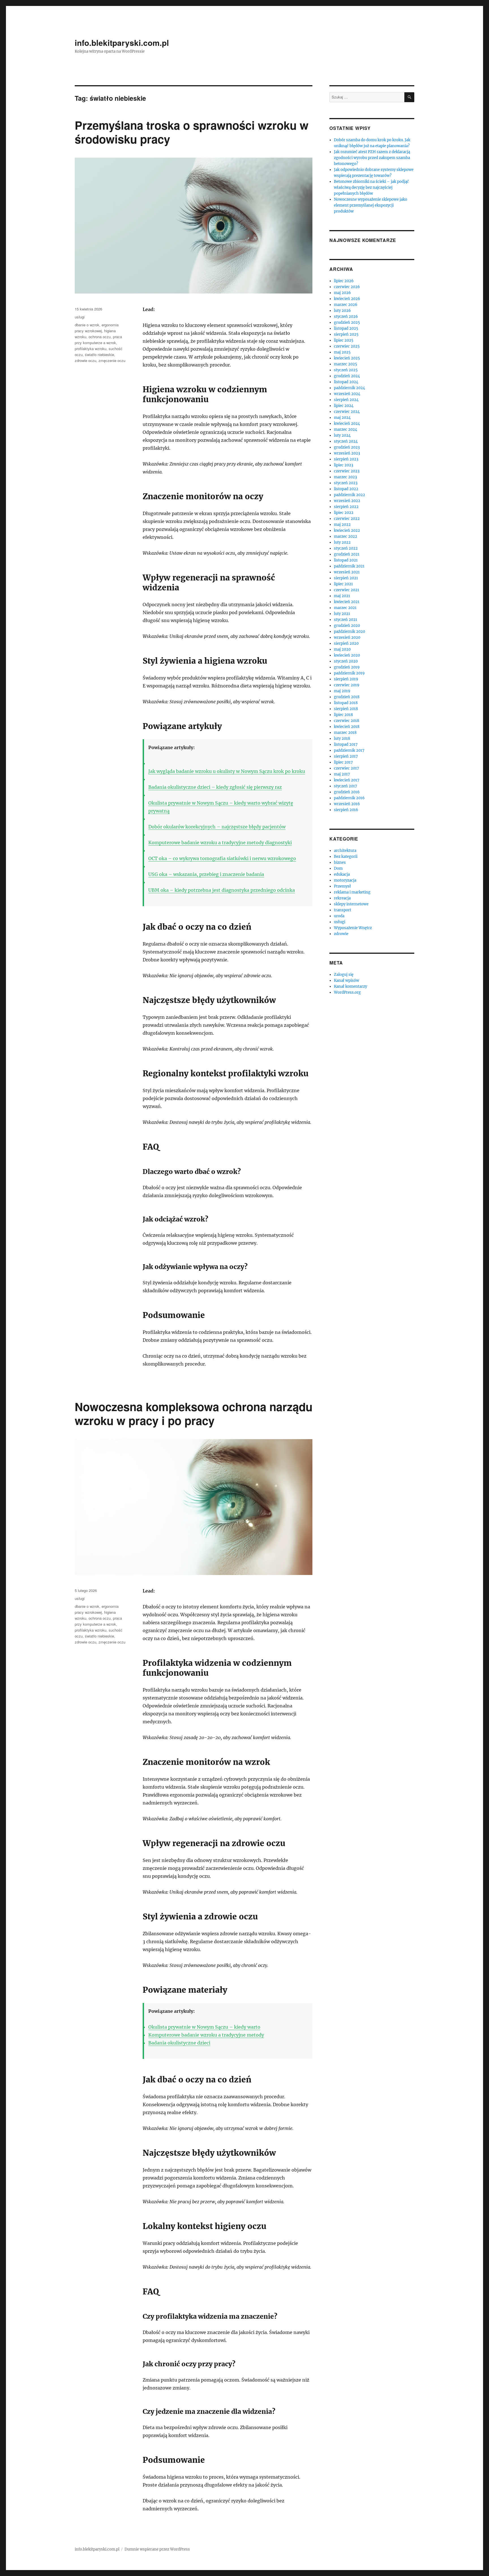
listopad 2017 (346, 744)
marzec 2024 (346, 429)
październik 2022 (349, 495)
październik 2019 (349, 673)
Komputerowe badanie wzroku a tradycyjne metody (206, 2035)
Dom (338, 868)
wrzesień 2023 (347, 453)
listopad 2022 (346, 489)
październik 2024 (349, 388)
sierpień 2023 (346, 459)
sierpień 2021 (346, 578)
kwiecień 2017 (347, 780)
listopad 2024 (346, 382)
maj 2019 (342, 691)
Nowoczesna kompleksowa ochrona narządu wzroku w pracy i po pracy (194, 1413)
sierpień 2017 (346, 756)
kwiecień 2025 (347, 358)
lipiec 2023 (344, 465)
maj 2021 (342, 596)
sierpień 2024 (346, 400)
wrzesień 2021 (347, 572)
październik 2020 (349, 632)
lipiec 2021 (343, 584)
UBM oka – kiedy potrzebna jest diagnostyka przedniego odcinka (222, 890)
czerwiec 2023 (347, 471)
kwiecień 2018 (347, 727)
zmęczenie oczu (112, 360)
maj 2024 (342, 418)
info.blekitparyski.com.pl (122, 43)
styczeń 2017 (346, 786)
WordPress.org (347, 992)
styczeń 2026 (346, 317)
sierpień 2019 (346, 679)
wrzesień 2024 (347, 394)
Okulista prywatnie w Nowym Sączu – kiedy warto (204, 2027)
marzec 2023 (345, 477)
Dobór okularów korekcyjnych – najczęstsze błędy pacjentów (217, 827)
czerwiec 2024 (347, 412)
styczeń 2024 (346, 441)
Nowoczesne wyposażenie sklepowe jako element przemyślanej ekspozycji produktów (371, 205)
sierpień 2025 (346, 334)
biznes (340, 862)
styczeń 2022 (346, 548)
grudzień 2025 (347, 322)
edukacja (342, 874)
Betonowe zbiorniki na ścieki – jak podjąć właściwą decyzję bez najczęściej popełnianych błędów (371, 187)
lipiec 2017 (343, 762)
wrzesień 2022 (347, 501)
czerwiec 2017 (347, 768)
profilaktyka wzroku (91, 349)
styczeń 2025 (346, 370)
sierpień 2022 (346, 507)
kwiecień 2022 (347, 531)
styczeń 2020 (346, 661)
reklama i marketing (352, 892)
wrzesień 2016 (347, 804)
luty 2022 (342, 542)
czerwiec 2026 (347, 287)
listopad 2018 (346, 703)
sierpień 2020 (346, 643)
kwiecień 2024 (347, 424)
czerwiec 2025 (347, 346)
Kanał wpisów (347, 981)
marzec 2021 (345, 608)
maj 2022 (342, 525)
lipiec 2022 (344, 513)
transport (343, 910)
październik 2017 (349, 750)
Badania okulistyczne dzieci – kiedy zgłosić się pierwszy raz (215, 787)
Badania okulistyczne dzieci (179, 2043)
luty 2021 (342, 614)
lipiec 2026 (344, 281)
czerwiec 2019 (347, 685)
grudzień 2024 (347, 376)
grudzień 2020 (347, 626)
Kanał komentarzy (350, 986)
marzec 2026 (346, 305)
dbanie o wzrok (87, 325)
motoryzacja (345, 880)
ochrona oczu (100, 337)
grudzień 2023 (347, 447)
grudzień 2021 (347, 554)
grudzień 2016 (347, 792)
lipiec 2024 (344, 406)
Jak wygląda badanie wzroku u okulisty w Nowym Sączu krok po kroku (227, 771)
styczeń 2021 (346, 620)
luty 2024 (342, 435)
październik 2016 (349, 798)
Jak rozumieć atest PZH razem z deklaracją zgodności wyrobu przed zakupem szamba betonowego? (372, 158)
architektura (345, 851)
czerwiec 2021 (347, 590)
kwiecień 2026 (347, 299)
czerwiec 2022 (347, 519)
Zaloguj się (344, 975)
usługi (80, 317)
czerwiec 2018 (347, 721)
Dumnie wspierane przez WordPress (157, 2549)
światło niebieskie (99, 354)
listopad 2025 (346, 328)
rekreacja (342, 898)
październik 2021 (349, 566)
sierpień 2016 (346, 810)
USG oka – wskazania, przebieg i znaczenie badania (206, 874)
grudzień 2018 (347, 697)
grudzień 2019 (347, 667)
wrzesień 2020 (347, 637)
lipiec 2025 (344, 340)
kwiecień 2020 (347, 655)
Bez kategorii (346, 857)
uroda (339, 916)
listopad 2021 (346, 560)
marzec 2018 (345, 733)
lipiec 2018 (343, 715)
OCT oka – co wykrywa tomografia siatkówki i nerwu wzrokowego (222, 858)
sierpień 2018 (346, 709)
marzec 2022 (346, 536)
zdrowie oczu (85, 360)
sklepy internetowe (351, 904)
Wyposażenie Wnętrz (353, 928)
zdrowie (341, 934)
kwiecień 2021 (347, 602)
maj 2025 (342, 352)
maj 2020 (342, 649)
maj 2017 (342, 774)
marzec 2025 (346, 364)
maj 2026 (342, 293)
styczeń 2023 (346, 483)
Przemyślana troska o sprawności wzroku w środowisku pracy (192, 132)
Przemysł (342, 886)
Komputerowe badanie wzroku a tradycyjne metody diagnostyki (220, 843)
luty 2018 (342, 739)
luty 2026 (342, 311)
